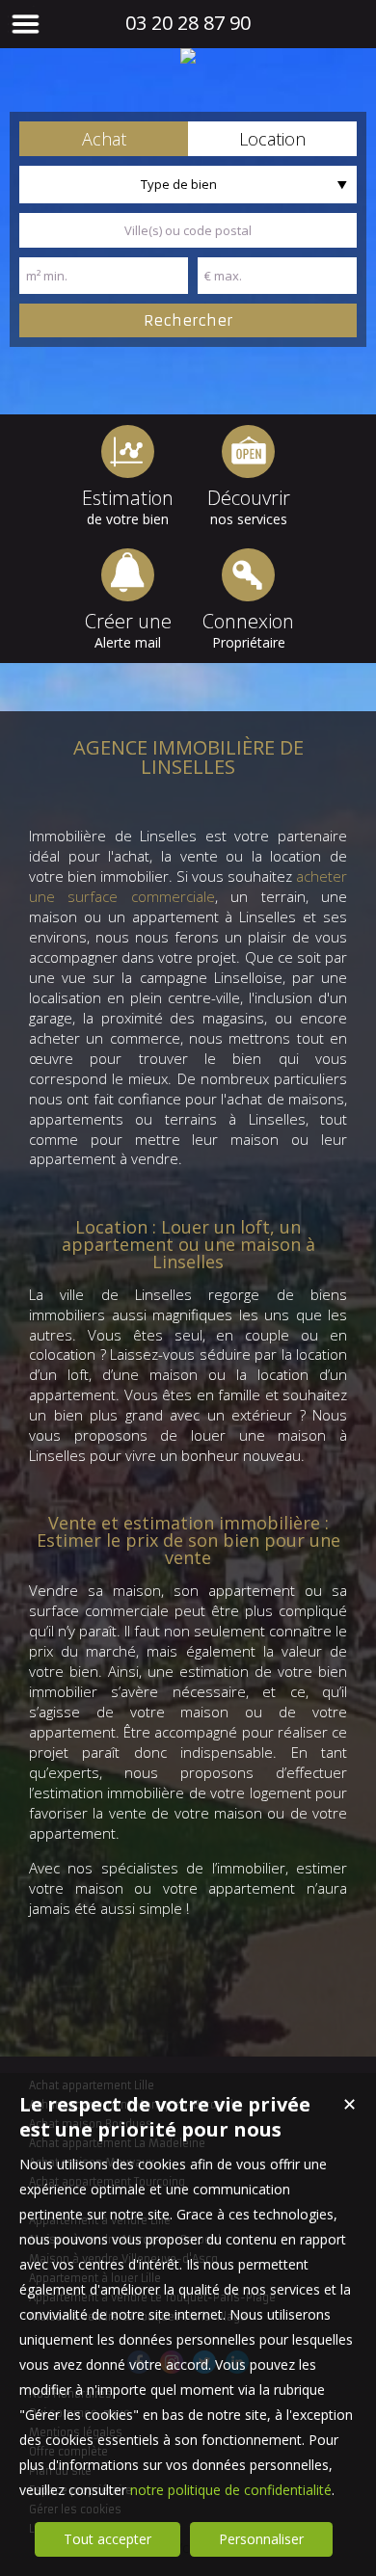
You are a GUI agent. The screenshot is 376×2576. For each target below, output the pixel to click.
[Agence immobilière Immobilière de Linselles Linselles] (188, 56)
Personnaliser (261, 2539)
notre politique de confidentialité (231, 2490)
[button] (104, 139)
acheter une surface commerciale (188, 886)
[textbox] (188, 230)
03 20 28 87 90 (188, 23)
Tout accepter (107, 2539)
